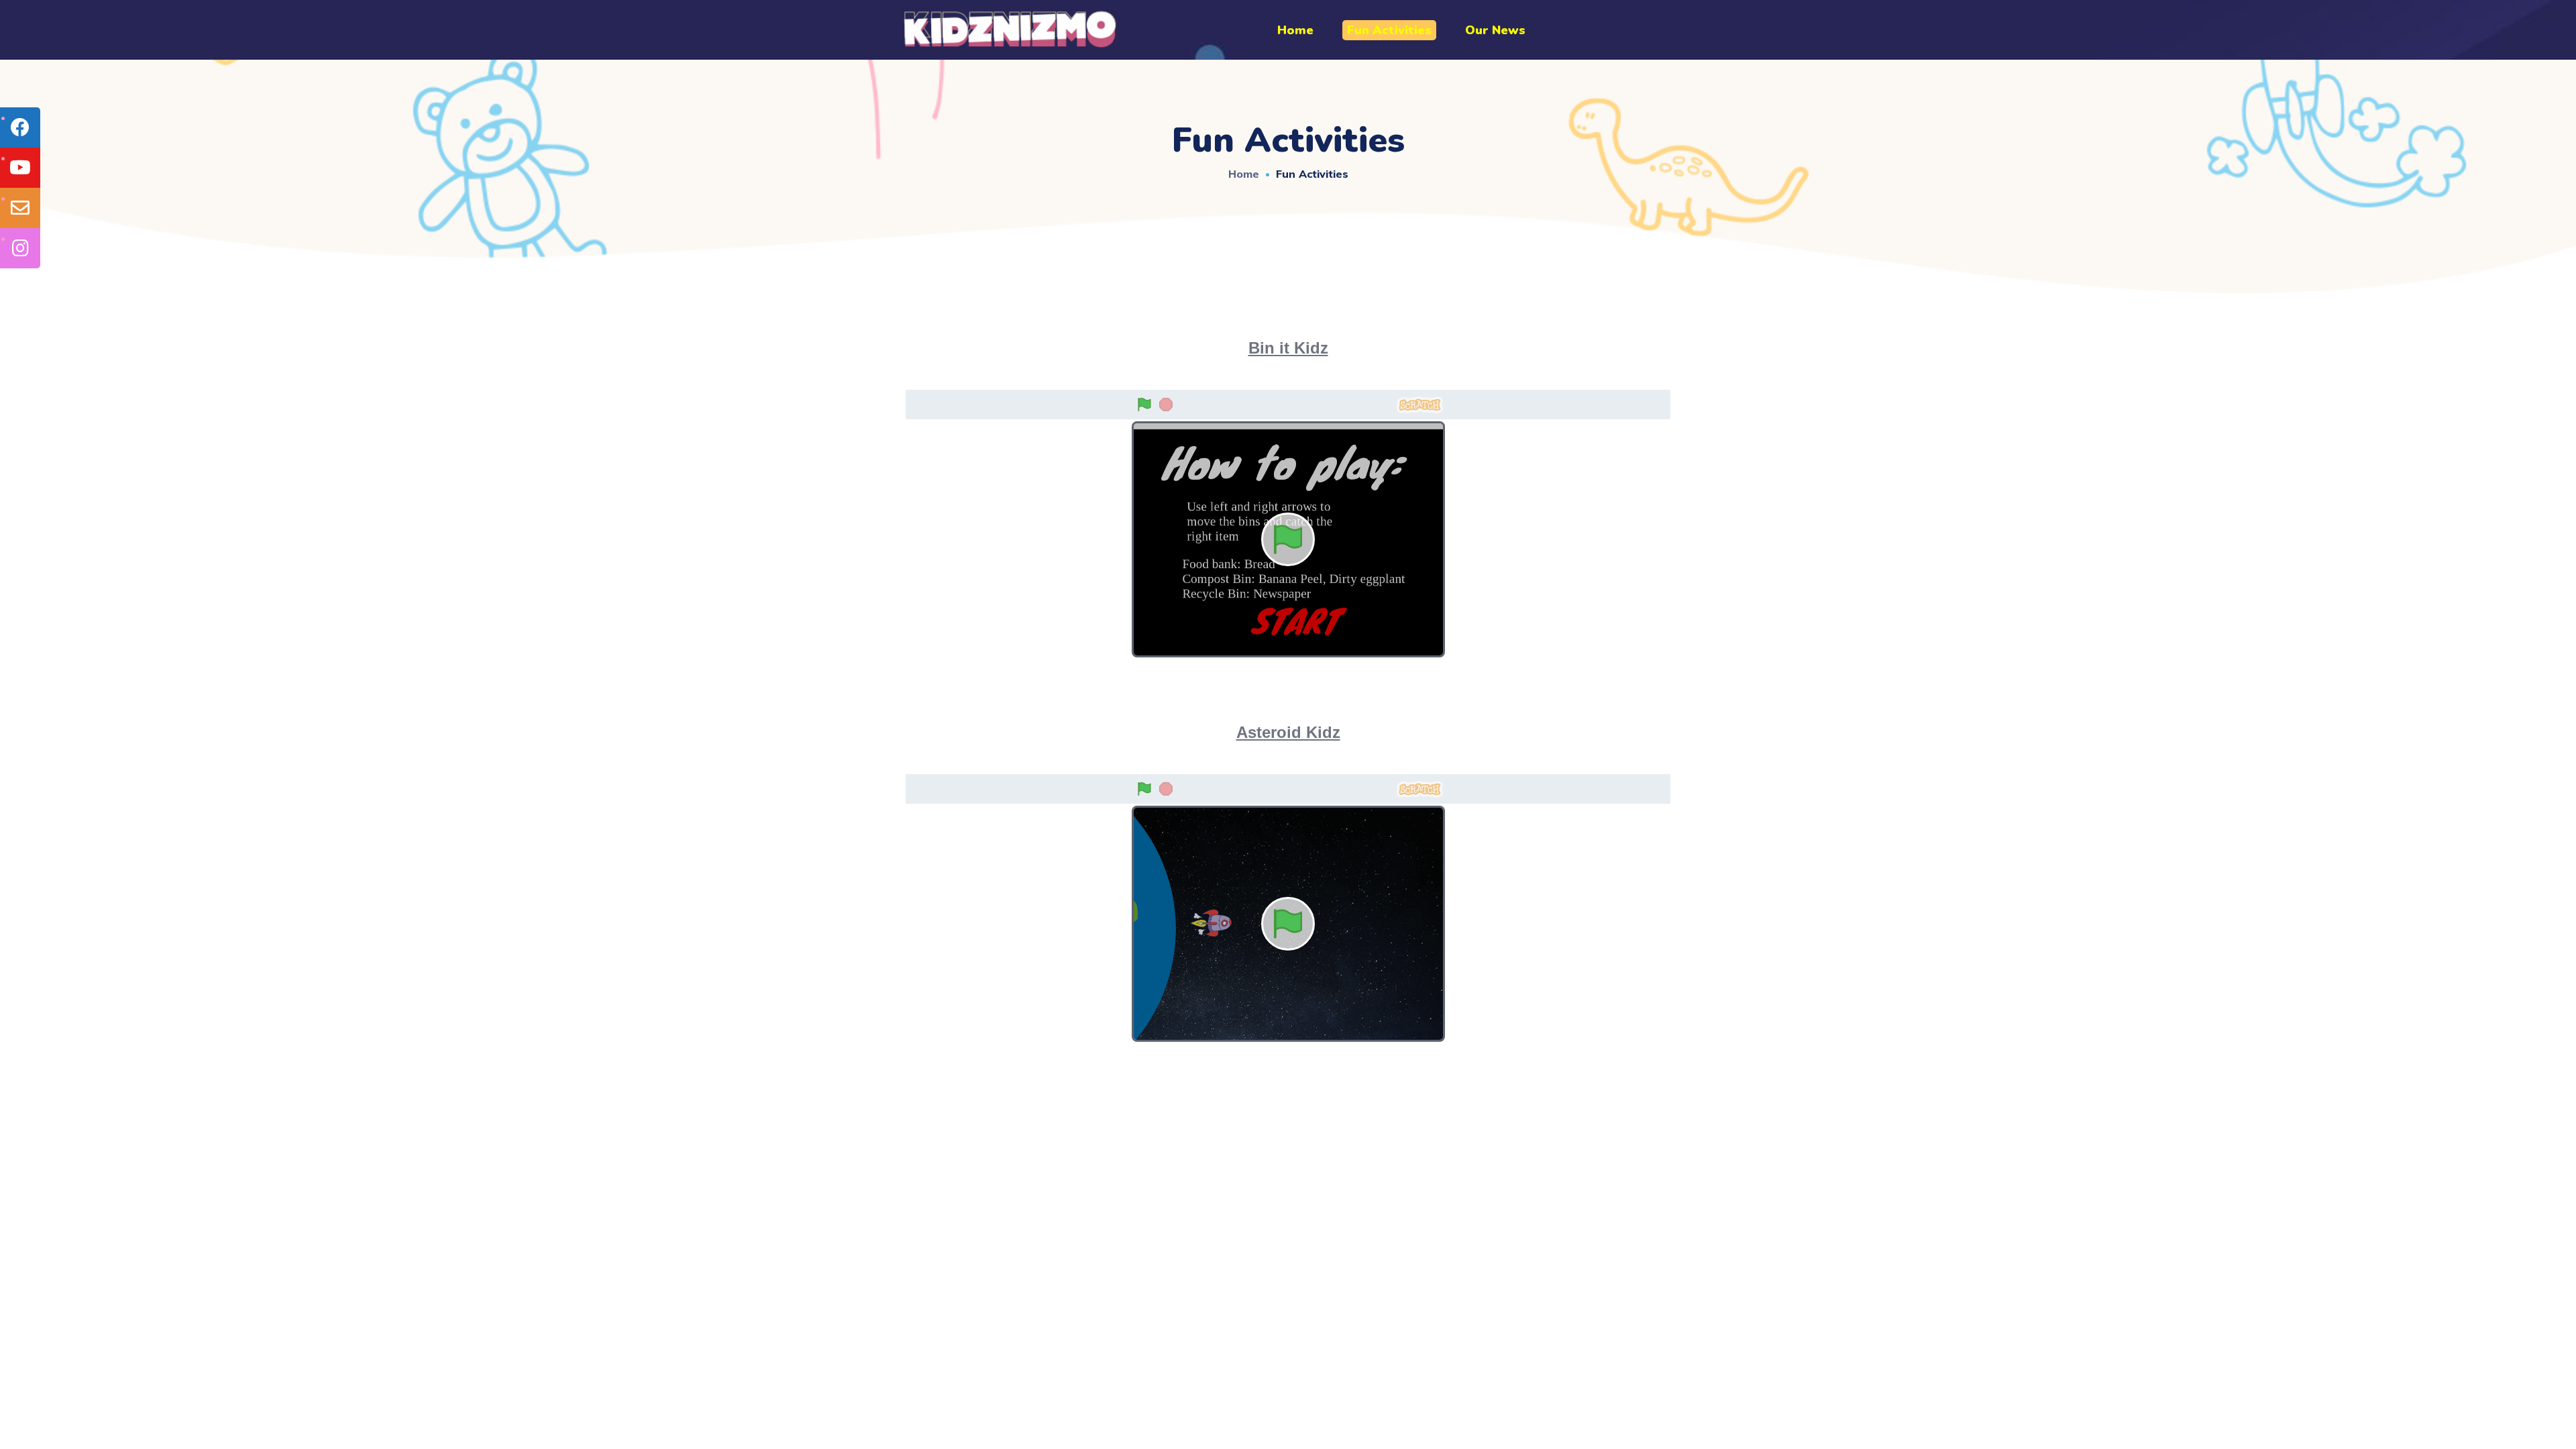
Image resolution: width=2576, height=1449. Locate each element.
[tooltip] (20, 127)
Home (1244, 174)
